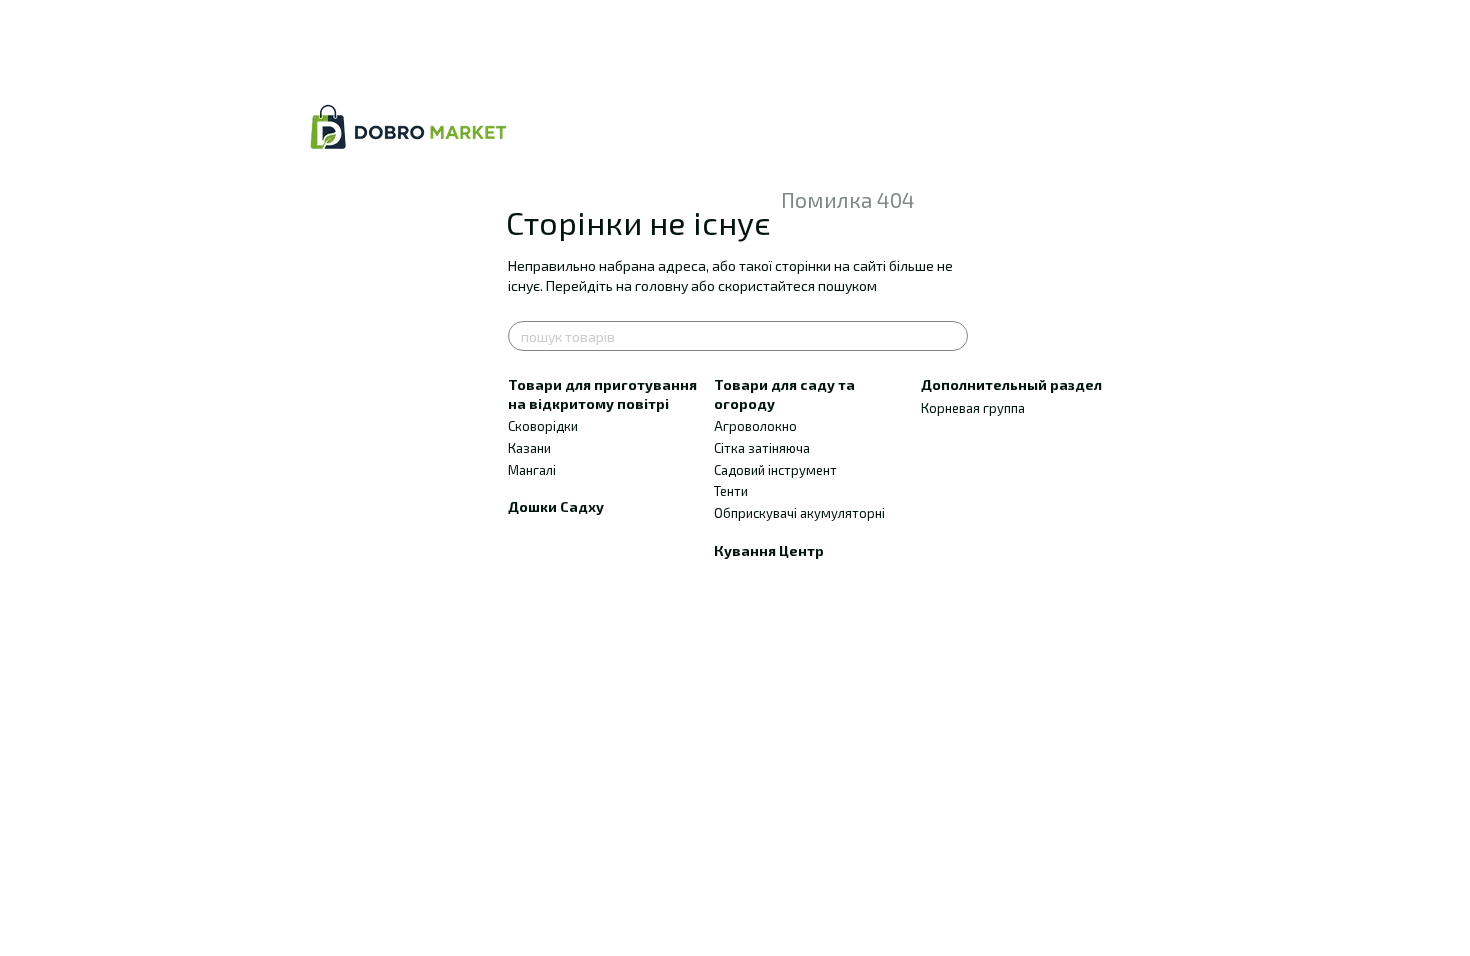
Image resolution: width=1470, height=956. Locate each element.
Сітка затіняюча (762, 448)
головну (661, 285)
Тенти (731, 491)
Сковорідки (543, 426)
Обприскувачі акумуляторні (799, 513)
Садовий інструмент (775, 470)
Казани (529, 448)
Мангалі (532, 470)
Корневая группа (973, 408)
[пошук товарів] (952, 336)
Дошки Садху (556, 506)
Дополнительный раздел (1011, 384)
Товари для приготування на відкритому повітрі (602, 393)
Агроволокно (755, 426)
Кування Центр (769, 550)
